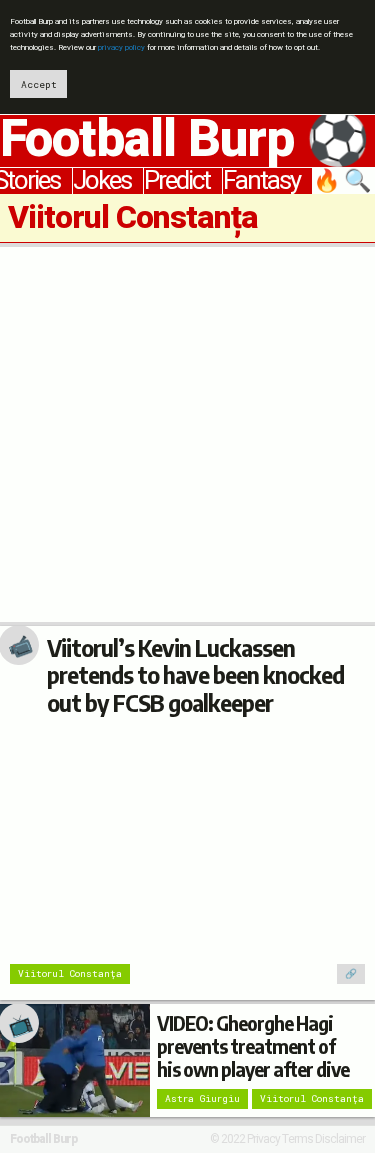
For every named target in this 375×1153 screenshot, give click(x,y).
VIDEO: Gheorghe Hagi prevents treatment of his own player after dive (253, 1046)
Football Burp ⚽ (184, 140)
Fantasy (261, 181)
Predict (177, 181)
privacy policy (121, 47)
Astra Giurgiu (202, 1098)
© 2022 (227, 1139)
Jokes (102, 181)
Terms (297, 1139)
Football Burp (43, 1139)
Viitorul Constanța (70, 973)
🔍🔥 (344, 181)
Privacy (263, 1139)
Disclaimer (340, 1139)
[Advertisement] (187, 434)
